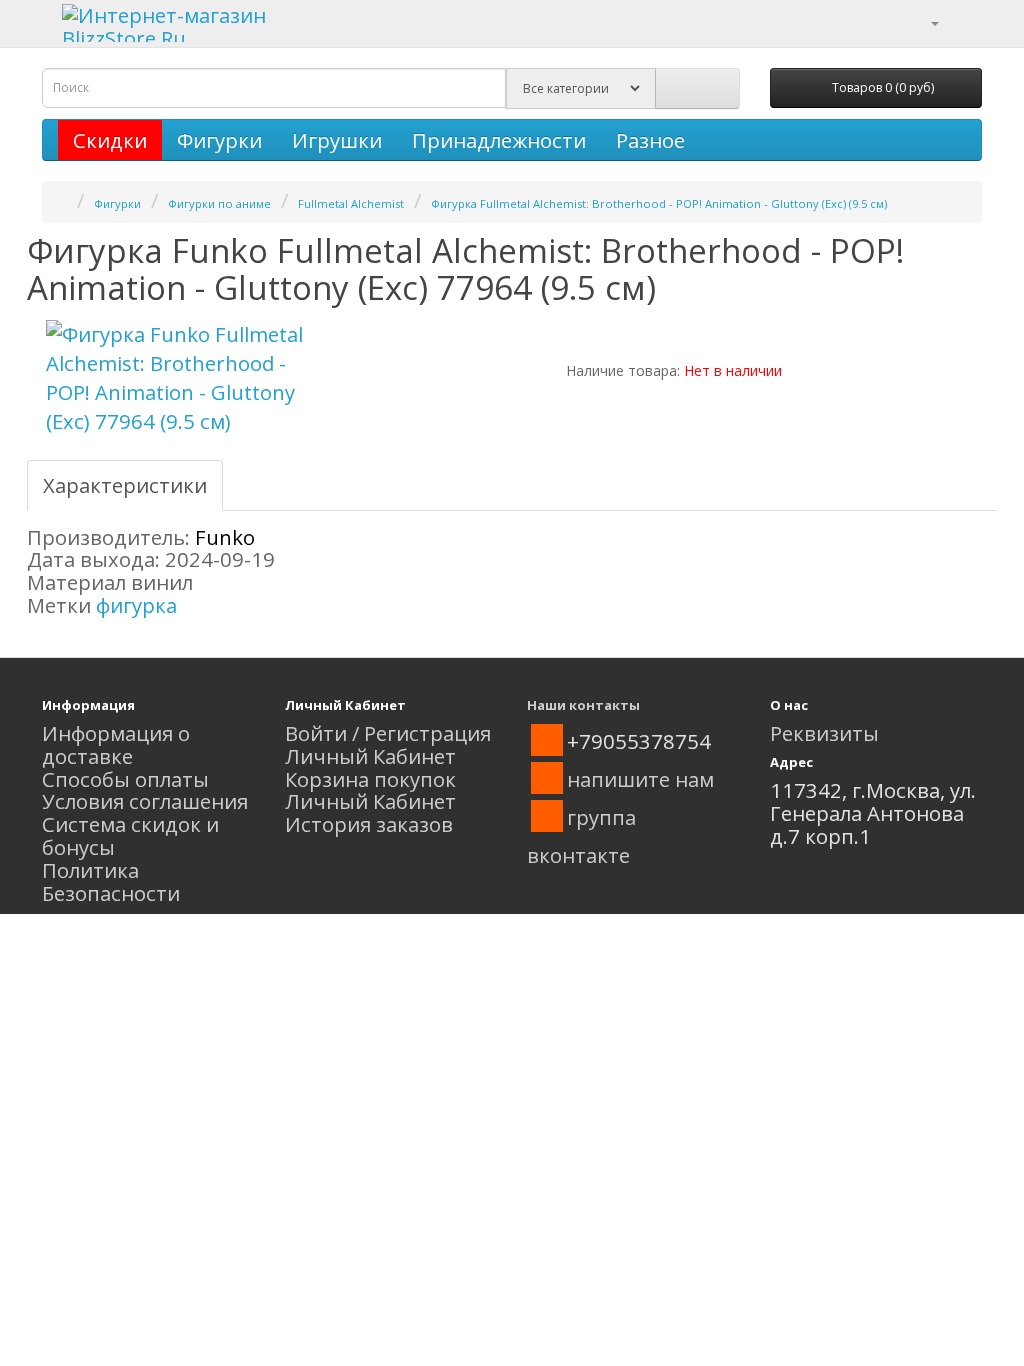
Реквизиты (824, 733)
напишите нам (640, 779)
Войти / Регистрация (388, 733)
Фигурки (219, 140)
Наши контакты (583, 705)
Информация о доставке (116, 744)
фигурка (136, 605)
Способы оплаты (125, 779)
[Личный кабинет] (922, 21)
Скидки (110, 140)
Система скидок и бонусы (130, 835)
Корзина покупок (370, 779)
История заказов (369, 824)
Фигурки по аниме (219, 203)
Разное (650, 140)
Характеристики (125, 485)
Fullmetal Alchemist (351, 203)
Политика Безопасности (111, 881)
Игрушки (337, 140)
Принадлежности (499, 140)
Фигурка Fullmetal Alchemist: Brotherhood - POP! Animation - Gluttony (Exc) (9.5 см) (659, 203)
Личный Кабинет (370, 756)
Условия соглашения (145, 801)
